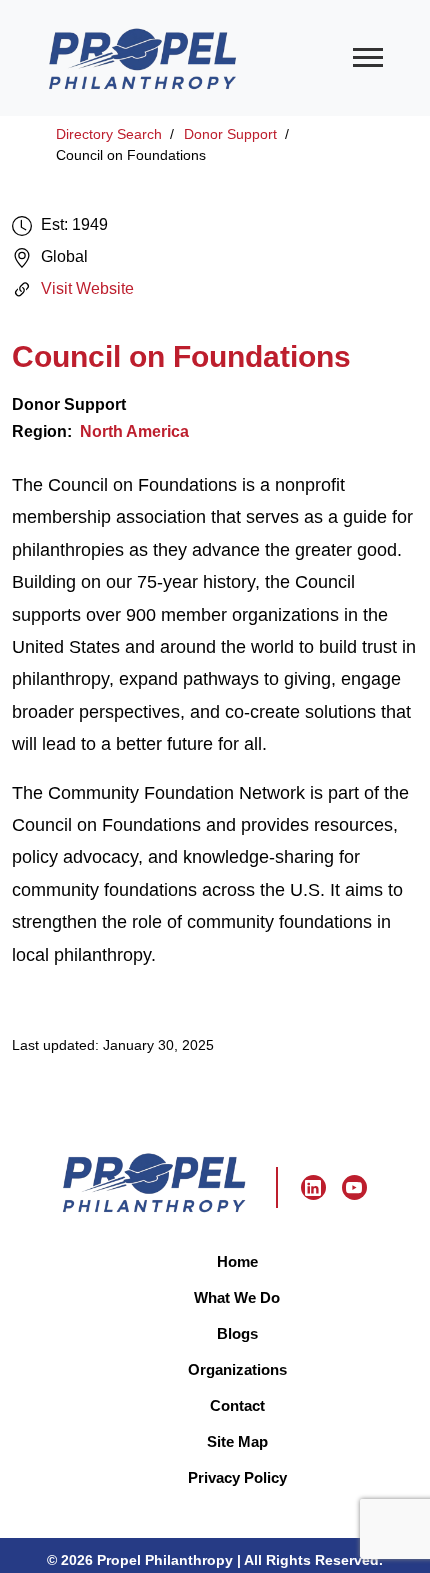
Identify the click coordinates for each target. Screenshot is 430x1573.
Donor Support (230, 134)
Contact (237, 1405)
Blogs (237, 1333)
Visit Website (87, 288)
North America (134, 431)
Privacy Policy (237, 1477)
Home (237, 1261)
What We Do (237, 1297)
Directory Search (109, 134)
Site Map (237, 1441)
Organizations (237, 1369)
